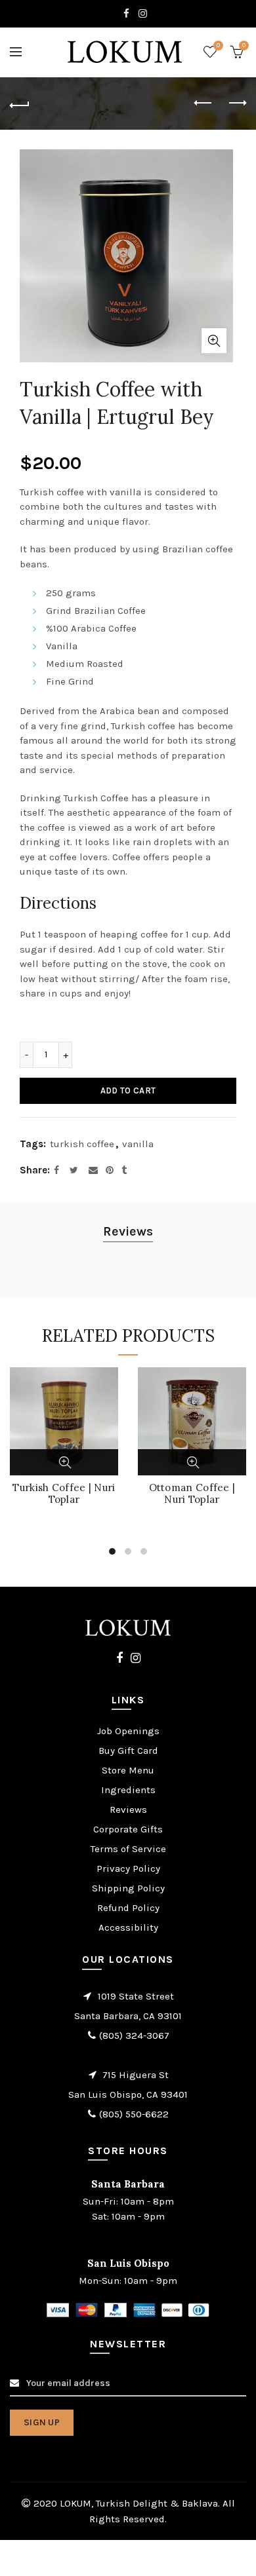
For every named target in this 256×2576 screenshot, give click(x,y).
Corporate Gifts (128, 1829)
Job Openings (128, 1731)
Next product (236, 104)
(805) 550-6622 (134, 2114)
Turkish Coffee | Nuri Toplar (64, 1494)
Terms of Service (128, 1849)
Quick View (65, 1462)
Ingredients (128, 1790)
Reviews (128, 1231)
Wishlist (218, 46)
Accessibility (128, 1927)
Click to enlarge (214, 341)
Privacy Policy (128, 1868)
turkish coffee (82, 1144)
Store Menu (128, 1770)
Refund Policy (128, 1908)
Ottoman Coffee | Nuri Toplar (192, 1494)
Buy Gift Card (128, 1751)
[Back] (20, 104)
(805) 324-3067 (134, 2036)
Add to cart (128, 1090)
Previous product (203, 104)
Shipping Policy (128, 1888)
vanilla (138, 1144)
